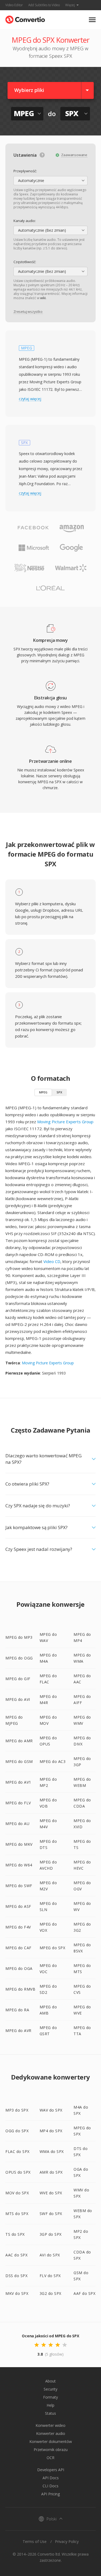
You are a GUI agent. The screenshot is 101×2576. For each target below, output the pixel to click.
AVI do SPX (50, 2255)
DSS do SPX (16, 2276)
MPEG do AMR (19, 1741)
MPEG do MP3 (19, 1637)
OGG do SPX (17, 2131)
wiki (43, 298)
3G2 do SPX (50, 2293)
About (50, 2381)
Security (50, 2389)
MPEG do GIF (18, 1679)
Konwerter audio (51, 2433)
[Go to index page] (25, 18)
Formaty (50, 2397)
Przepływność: (25, 171)
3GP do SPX (51, 2234)
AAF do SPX (84, 2293)
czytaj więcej (30, 399)
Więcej (70, 5)
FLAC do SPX (18, 2151)
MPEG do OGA (19, 1968)
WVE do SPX (51, 2193)
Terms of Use (35, 2541)
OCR (50, 2458)
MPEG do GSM (19, 1761)
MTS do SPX (17, 2214)
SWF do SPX (51, 2214)
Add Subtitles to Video (44, 5)
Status (50, 2413)
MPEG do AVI (18, 1699)
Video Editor (14, 5)
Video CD (52, 1261)
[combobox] (50, 181)
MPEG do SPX (53, 1948)
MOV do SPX (17, 2193)
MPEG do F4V (18, 1927)
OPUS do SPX (18, 2172)
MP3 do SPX (17, 2110)
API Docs (51, 2478)
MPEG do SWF (19, 1886)
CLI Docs (50, 2486)
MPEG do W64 (19, 1865)
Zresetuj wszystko (28, 312)
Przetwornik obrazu (51, 2450)
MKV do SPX (17, 2293)
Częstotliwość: (25, 262)
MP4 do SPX (51, 2131)
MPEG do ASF (18, 1906)
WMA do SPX (52, 2151)
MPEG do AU (17, 1824)
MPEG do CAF (18, 1948)
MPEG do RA (17, 2010)
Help (50, 2405)
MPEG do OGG (19, 1658)
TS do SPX (15, 2234)
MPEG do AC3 (53, 1761)
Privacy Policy (67, 2541)
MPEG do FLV (18, 1803)
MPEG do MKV (19, 1844)
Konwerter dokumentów (51, 2441)
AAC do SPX (16, 2255)
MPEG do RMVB (20, 1989)
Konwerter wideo (50, 2425)
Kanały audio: (25, 221)
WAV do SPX (51, 2110)
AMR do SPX (51, 2172)
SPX (59, 1092)
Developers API (51, 2470)
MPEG (43, 1092)
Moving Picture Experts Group (65, 1122)
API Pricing (50, 2494)
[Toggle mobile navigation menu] (92, 20)
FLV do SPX (50, 2276)
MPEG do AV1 (18, 1782)
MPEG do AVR (18, 2031)
